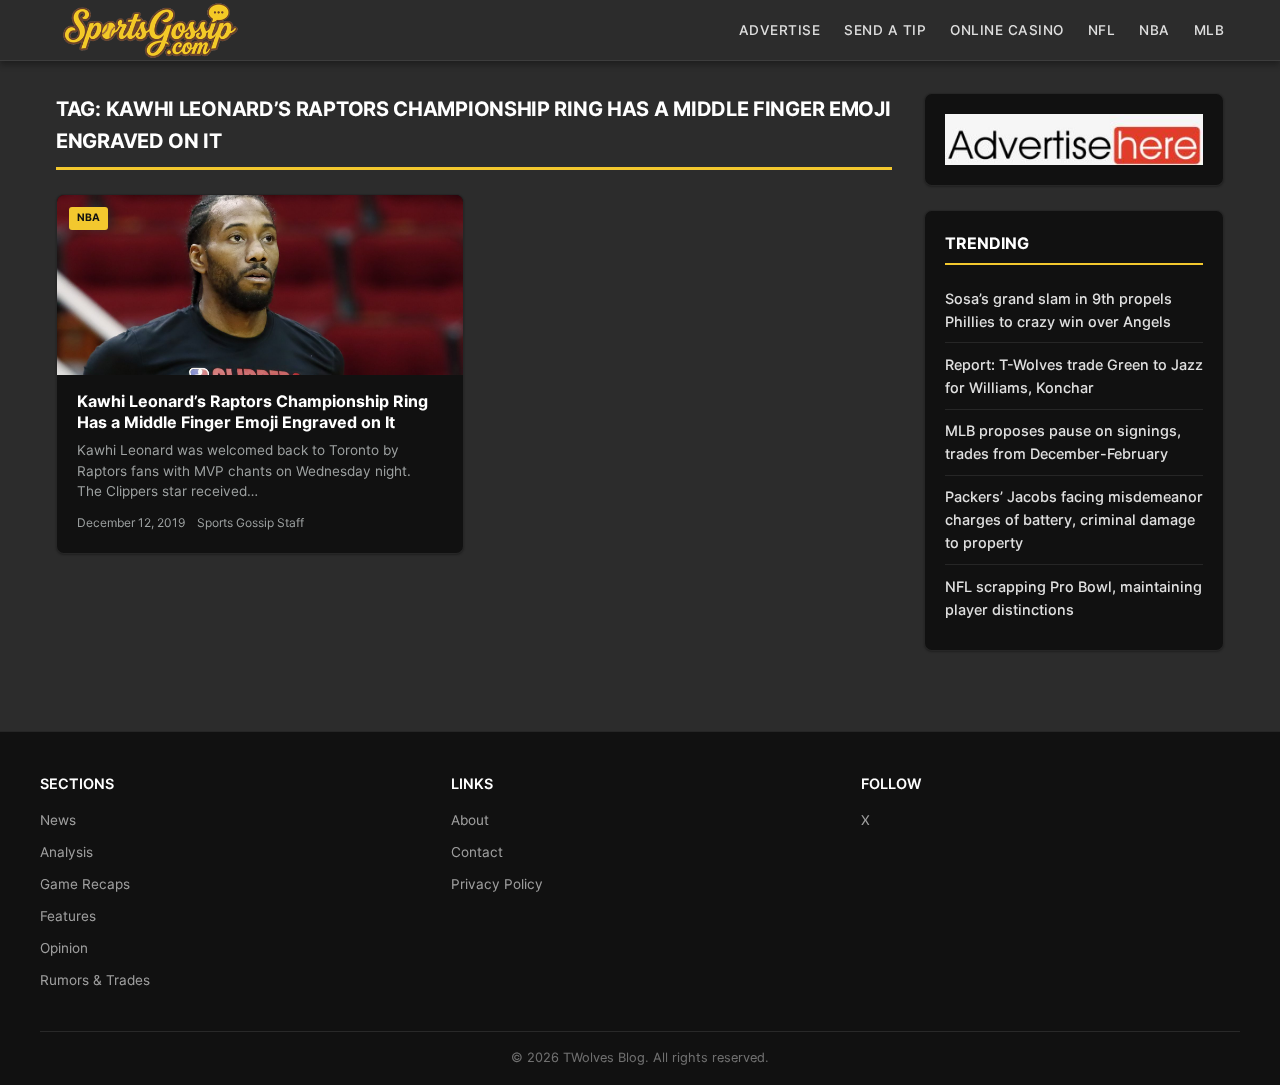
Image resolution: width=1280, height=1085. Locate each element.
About (470, 820)
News (58, 820)
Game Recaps (85, 884)
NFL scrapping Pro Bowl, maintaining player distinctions (1073, 598)
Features (68, 916)
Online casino (1007, 30)
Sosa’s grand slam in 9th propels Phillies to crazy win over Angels (1058, 310)
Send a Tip (885, 30)
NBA (1154, 30)
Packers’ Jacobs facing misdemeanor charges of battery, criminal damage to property (1074, 519)
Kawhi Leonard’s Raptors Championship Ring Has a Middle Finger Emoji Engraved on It (252, 412)
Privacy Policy (497, 884)
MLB (1209, 30)
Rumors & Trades (95, 980)
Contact (477, 852)
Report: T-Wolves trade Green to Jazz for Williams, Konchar (1074, 376)
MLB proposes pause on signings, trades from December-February (1063, 442)
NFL (1102, 30)
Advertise (780, 30)
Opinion (64, 948)
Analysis (66, 852)
